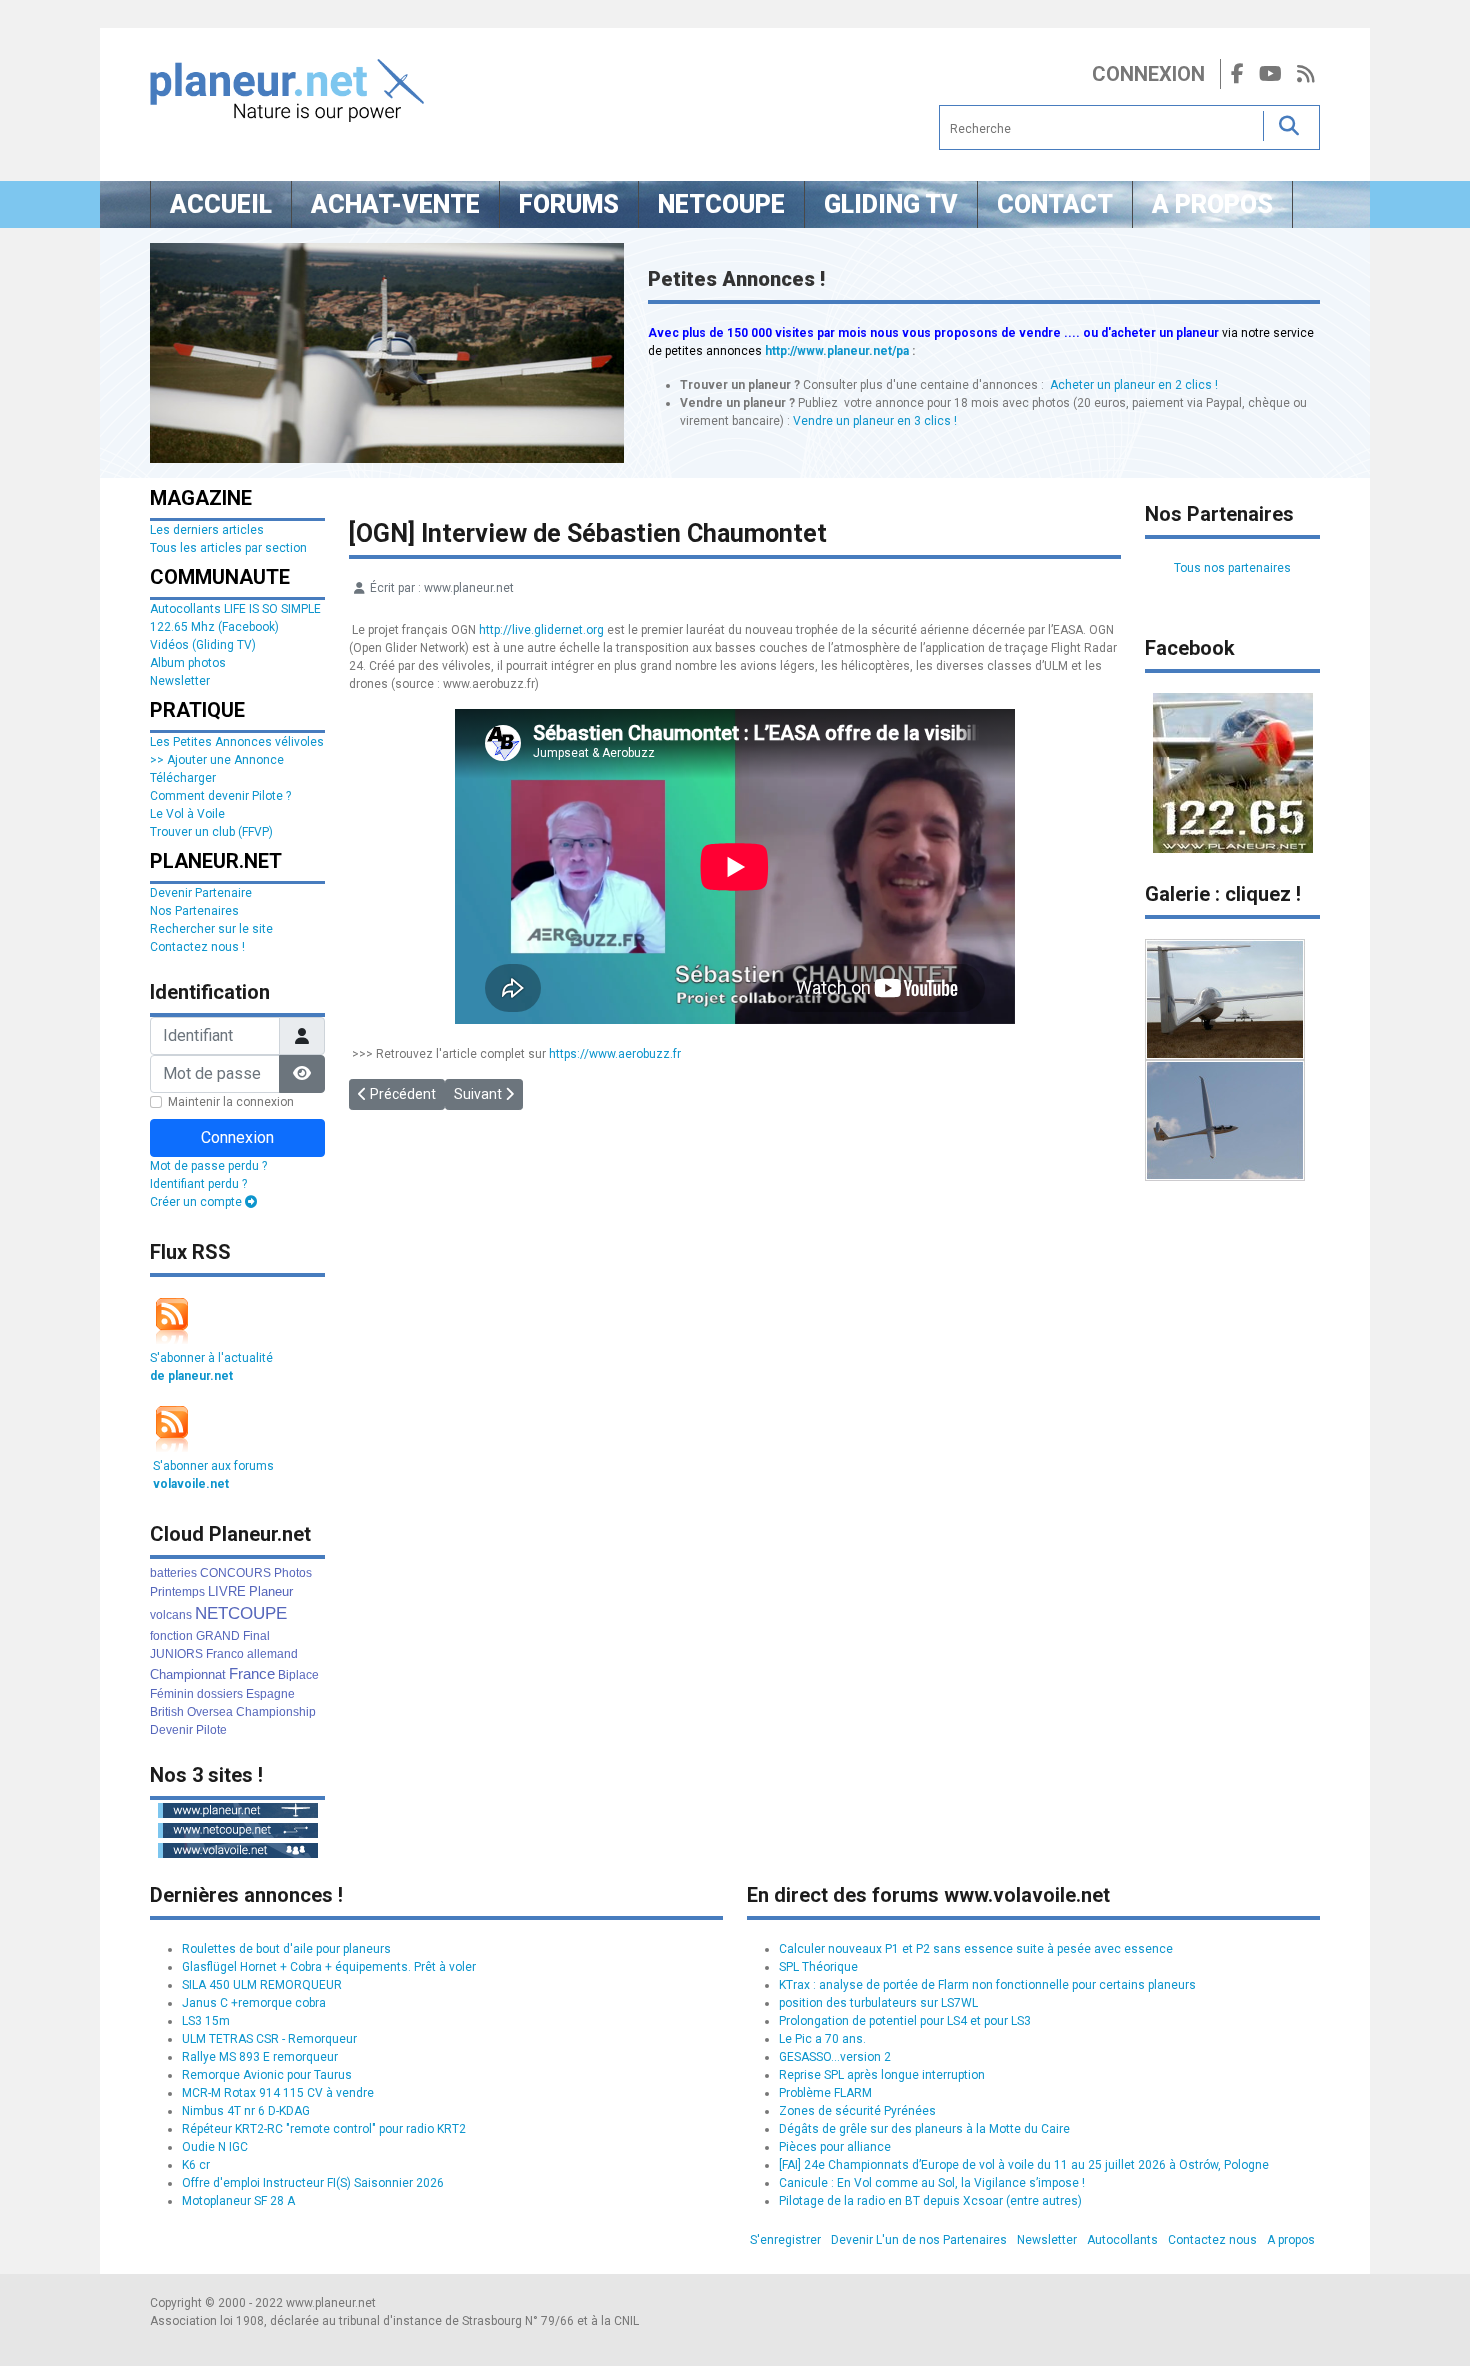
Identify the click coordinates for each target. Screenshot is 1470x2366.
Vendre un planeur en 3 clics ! (875, 421)
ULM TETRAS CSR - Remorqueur (269, 2039)
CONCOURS (235, 1573)
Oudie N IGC (215, 2147)
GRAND (218, 1636)
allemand (272, 1654)
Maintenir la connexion (231, 1102)
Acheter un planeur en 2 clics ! (1134, 385)
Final (256, 1636)
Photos (293, 1573)
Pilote (211, 1730)
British (167, 1712)
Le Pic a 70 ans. (822, 2039)
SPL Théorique (818, 1967)
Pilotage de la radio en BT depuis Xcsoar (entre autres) (930, 2201)
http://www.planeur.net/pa (837, 351)
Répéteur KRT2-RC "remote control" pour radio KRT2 (324, 2129)
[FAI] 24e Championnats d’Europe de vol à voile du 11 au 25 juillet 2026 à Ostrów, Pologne (1024, 2165)
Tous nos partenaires (1232, 568)
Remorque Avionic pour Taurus (267, 2075)
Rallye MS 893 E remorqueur (260, 2057)
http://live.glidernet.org (541, 630)
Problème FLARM (825, 2093)
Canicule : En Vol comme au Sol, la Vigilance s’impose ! (932, 2183)
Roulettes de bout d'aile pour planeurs (286, 1949)
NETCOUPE (241, 1613)
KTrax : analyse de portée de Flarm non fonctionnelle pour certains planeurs (987, 1985)
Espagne (270, 1694)
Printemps (177, 1592)
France (252, 1673)
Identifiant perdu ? (198, 1184)
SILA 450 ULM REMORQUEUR (262, 1985)
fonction (171, 1636)
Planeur (271, 1591)
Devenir (171, 1730)
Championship (276, 1712)
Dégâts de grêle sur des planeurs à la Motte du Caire (924, 2129)
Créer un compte (197, 1202)
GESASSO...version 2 (835, 2057)
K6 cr (196, 2165)
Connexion (1148, 74)
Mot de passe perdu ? (208, 1166)
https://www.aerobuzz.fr (615, 1054)
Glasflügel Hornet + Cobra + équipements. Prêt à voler (329, 1967)
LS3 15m (206, 2021)
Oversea (210, 1712)
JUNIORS (176, 1654)
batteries (173, 1573)
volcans (171, 1615)
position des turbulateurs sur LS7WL (878, 2003)
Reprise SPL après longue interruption (882, 2075)
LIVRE (227, 1591)
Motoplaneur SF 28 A (238, 2201)
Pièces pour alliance (835, 2147)
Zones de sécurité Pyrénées (857, 2111)
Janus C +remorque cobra (254, 2003)
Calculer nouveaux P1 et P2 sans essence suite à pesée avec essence (976, 1949)
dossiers (220, 1694)
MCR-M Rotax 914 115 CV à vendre (278, 2093)
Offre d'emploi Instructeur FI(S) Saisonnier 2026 (313, 2183)
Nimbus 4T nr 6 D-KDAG (246, 2111)
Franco (225, 1654)
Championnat (188, 1674)
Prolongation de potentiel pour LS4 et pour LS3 (905, 2021)
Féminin (172, 1694)
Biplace (298, 1675)
